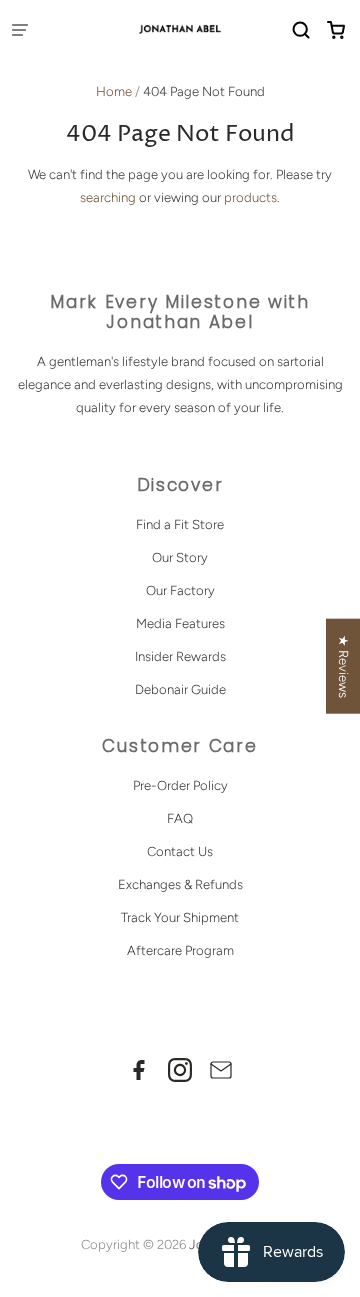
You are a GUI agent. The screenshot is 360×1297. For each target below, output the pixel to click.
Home (114, 91)
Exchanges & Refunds (180, 884)
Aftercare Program (180, 950)
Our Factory (180, 590)
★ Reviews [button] (343, 665)
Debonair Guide (180, 689)
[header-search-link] (300, 30)
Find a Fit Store (180, 524)
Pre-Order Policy (180, 785)
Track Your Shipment (180, 917)
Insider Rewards (180, 656)
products (250, 197)
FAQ (180, 818)
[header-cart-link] (335, 30)
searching (108, 197)
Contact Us (180, 851)
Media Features (180, 623)
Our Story (180, 557)
